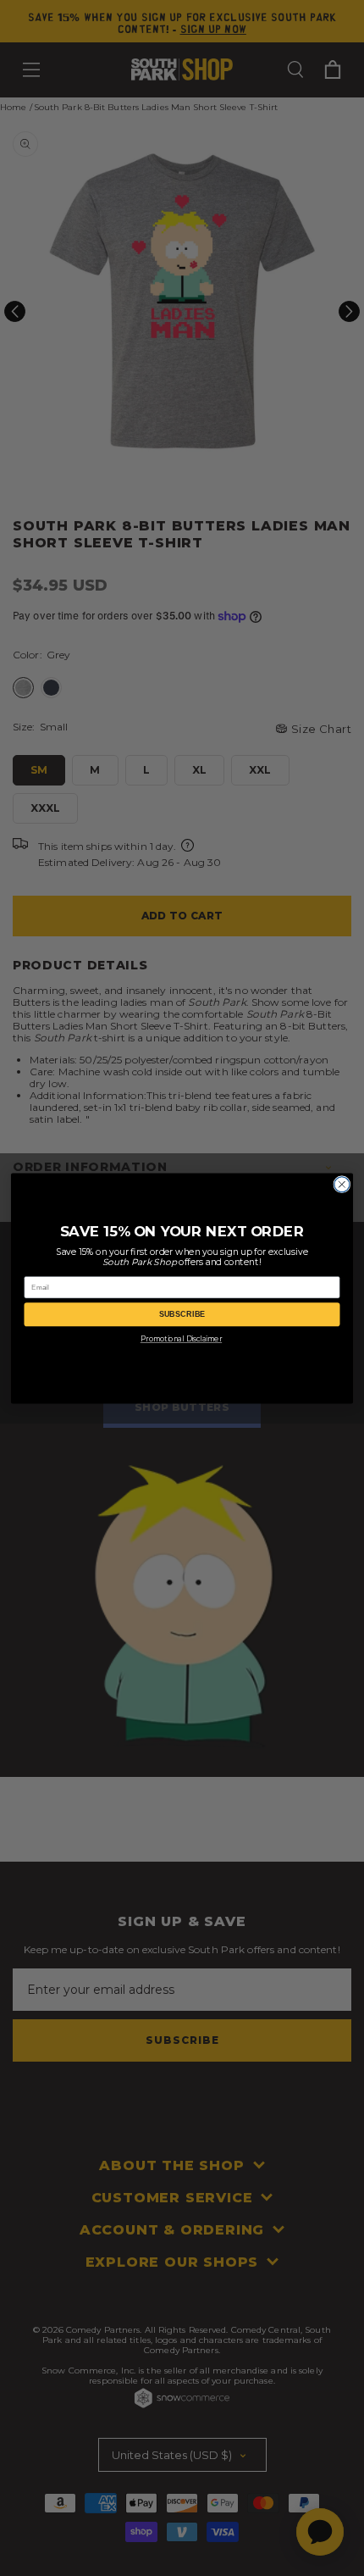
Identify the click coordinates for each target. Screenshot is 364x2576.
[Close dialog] (342, 1184)
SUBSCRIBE (182, 1314)
